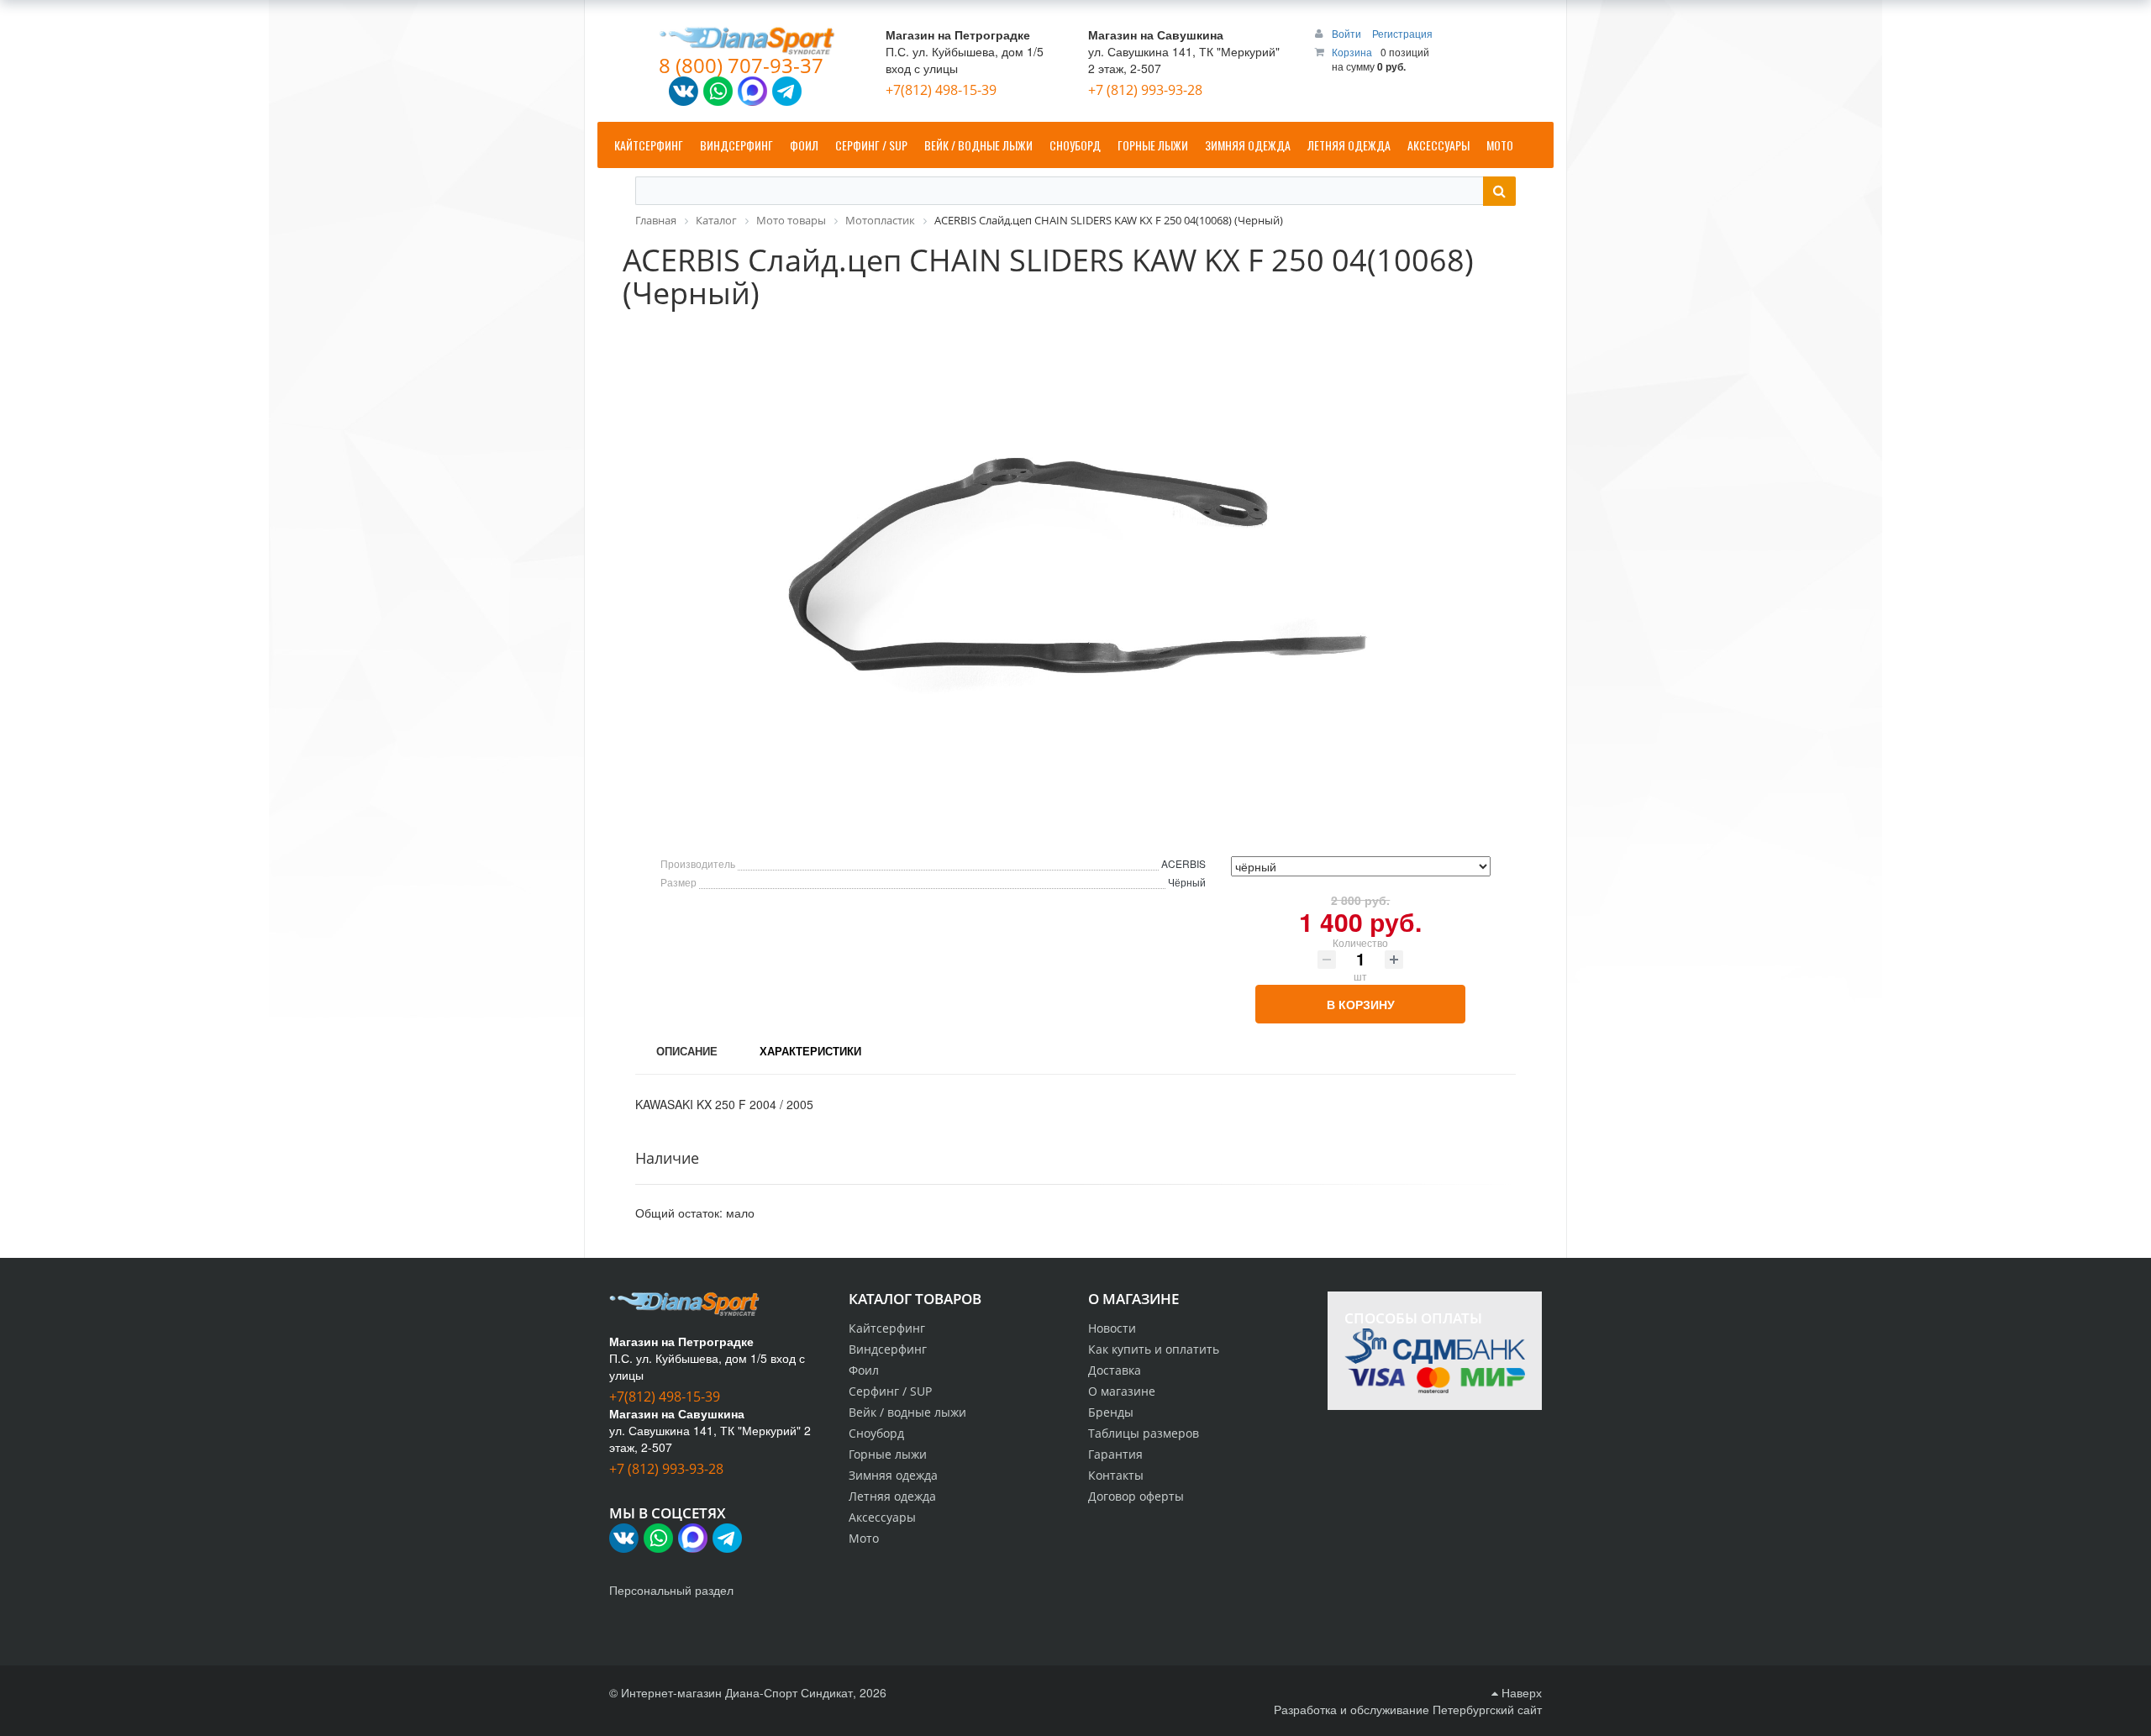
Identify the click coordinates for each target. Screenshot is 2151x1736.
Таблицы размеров (1144, 1433)
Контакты (1116, 1475)
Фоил (864, 1370)
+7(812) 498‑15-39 (941, 90)
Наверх (1520, 1692)
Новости (1112, 1328)
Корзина (1352, 52)
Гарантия (1115, 1454)
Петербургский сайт (1487, 1709)
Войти (1348, 33)
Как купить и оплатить (1154, 1349)
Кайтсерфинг (887, 1328)
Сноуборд (876, 1433)
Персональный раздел (671, 1590)
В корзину (1361, 1004)
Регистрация (1402, 33)
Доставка (1115, 1370)
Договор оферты (1136, 1496)
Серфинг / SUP (890, 1391)
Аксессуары (882, 1517)
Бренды (1111, 1412)
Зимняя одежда (893, 1475)
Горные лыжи (888, 1454)
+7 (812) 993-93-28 (1145, 90)
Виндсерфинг (888, 1349)
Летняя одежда (892, 1496)
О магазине (1122, 1391)
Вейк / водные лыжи (907, 1412)
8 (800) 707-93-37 (741, 65)
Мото (864, 1538)
